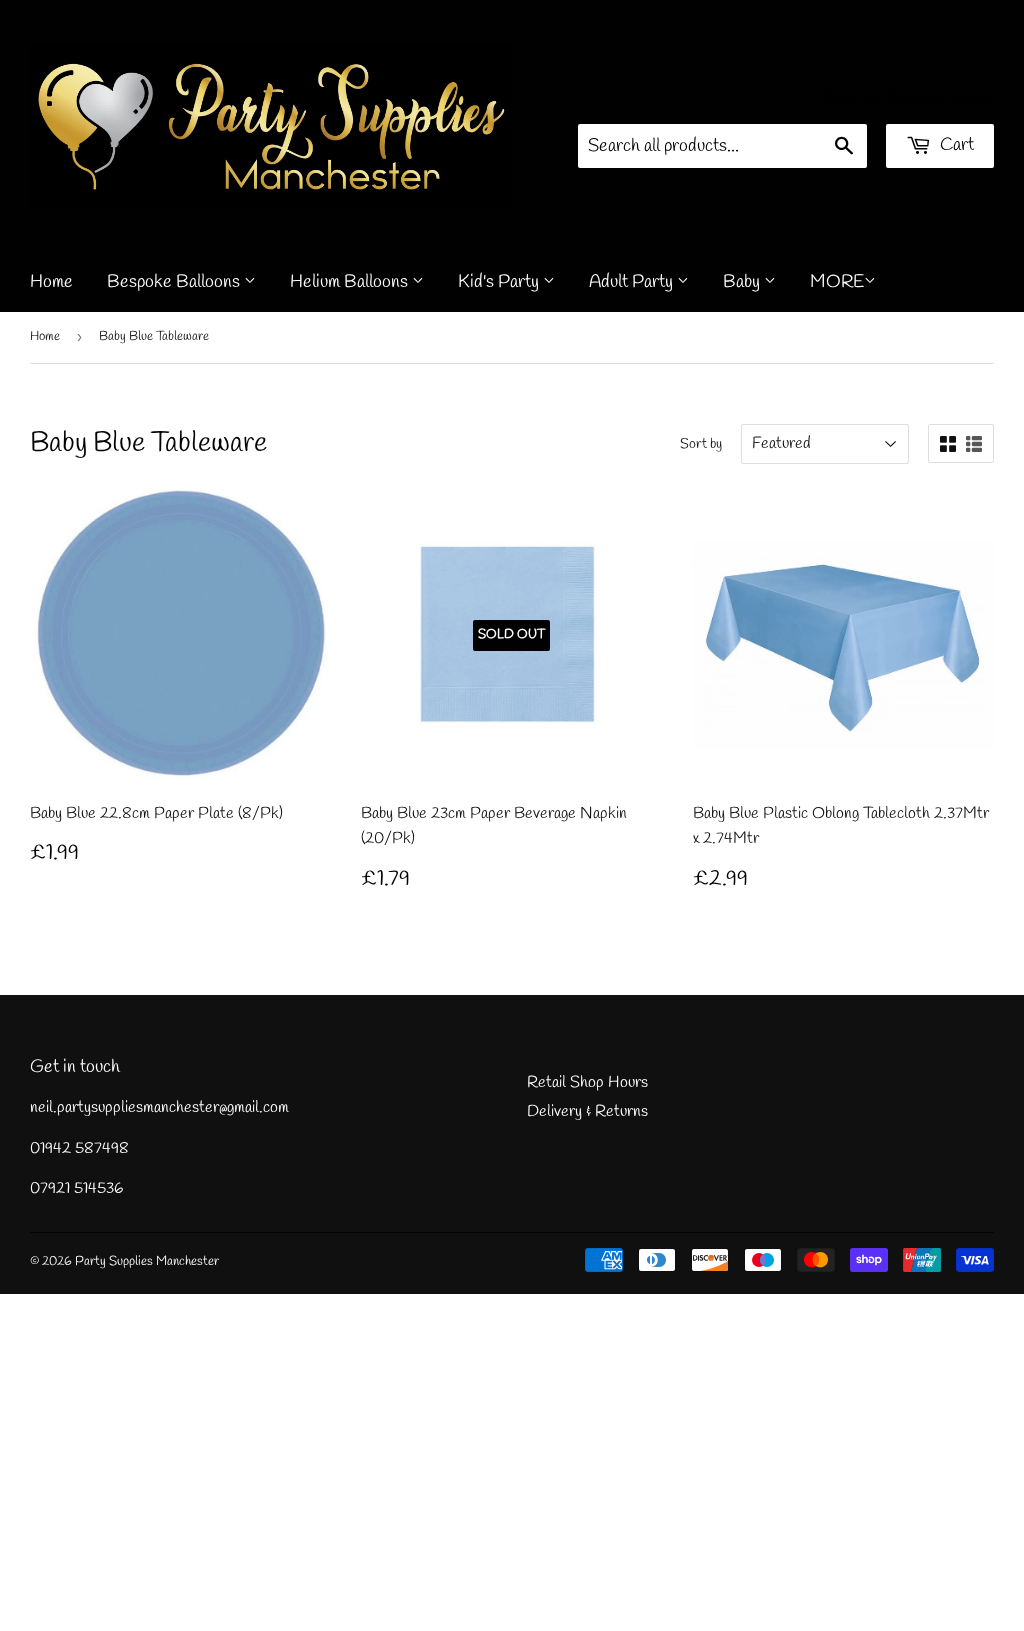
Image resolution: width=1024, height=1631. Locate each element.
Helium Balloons (351, 282)
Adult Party (633, 282)
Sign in (838, 98)
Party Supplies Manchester (147, 1261)
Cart (955, 145)
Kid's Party (500, 282)
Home (51, 282)
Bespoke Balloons (175, 282)
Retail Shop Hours (587, 1082)
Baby (743, 282)
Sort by (701, 444)
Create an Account (940, 98)
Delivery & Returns (587, 1111)
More (837, 282)
